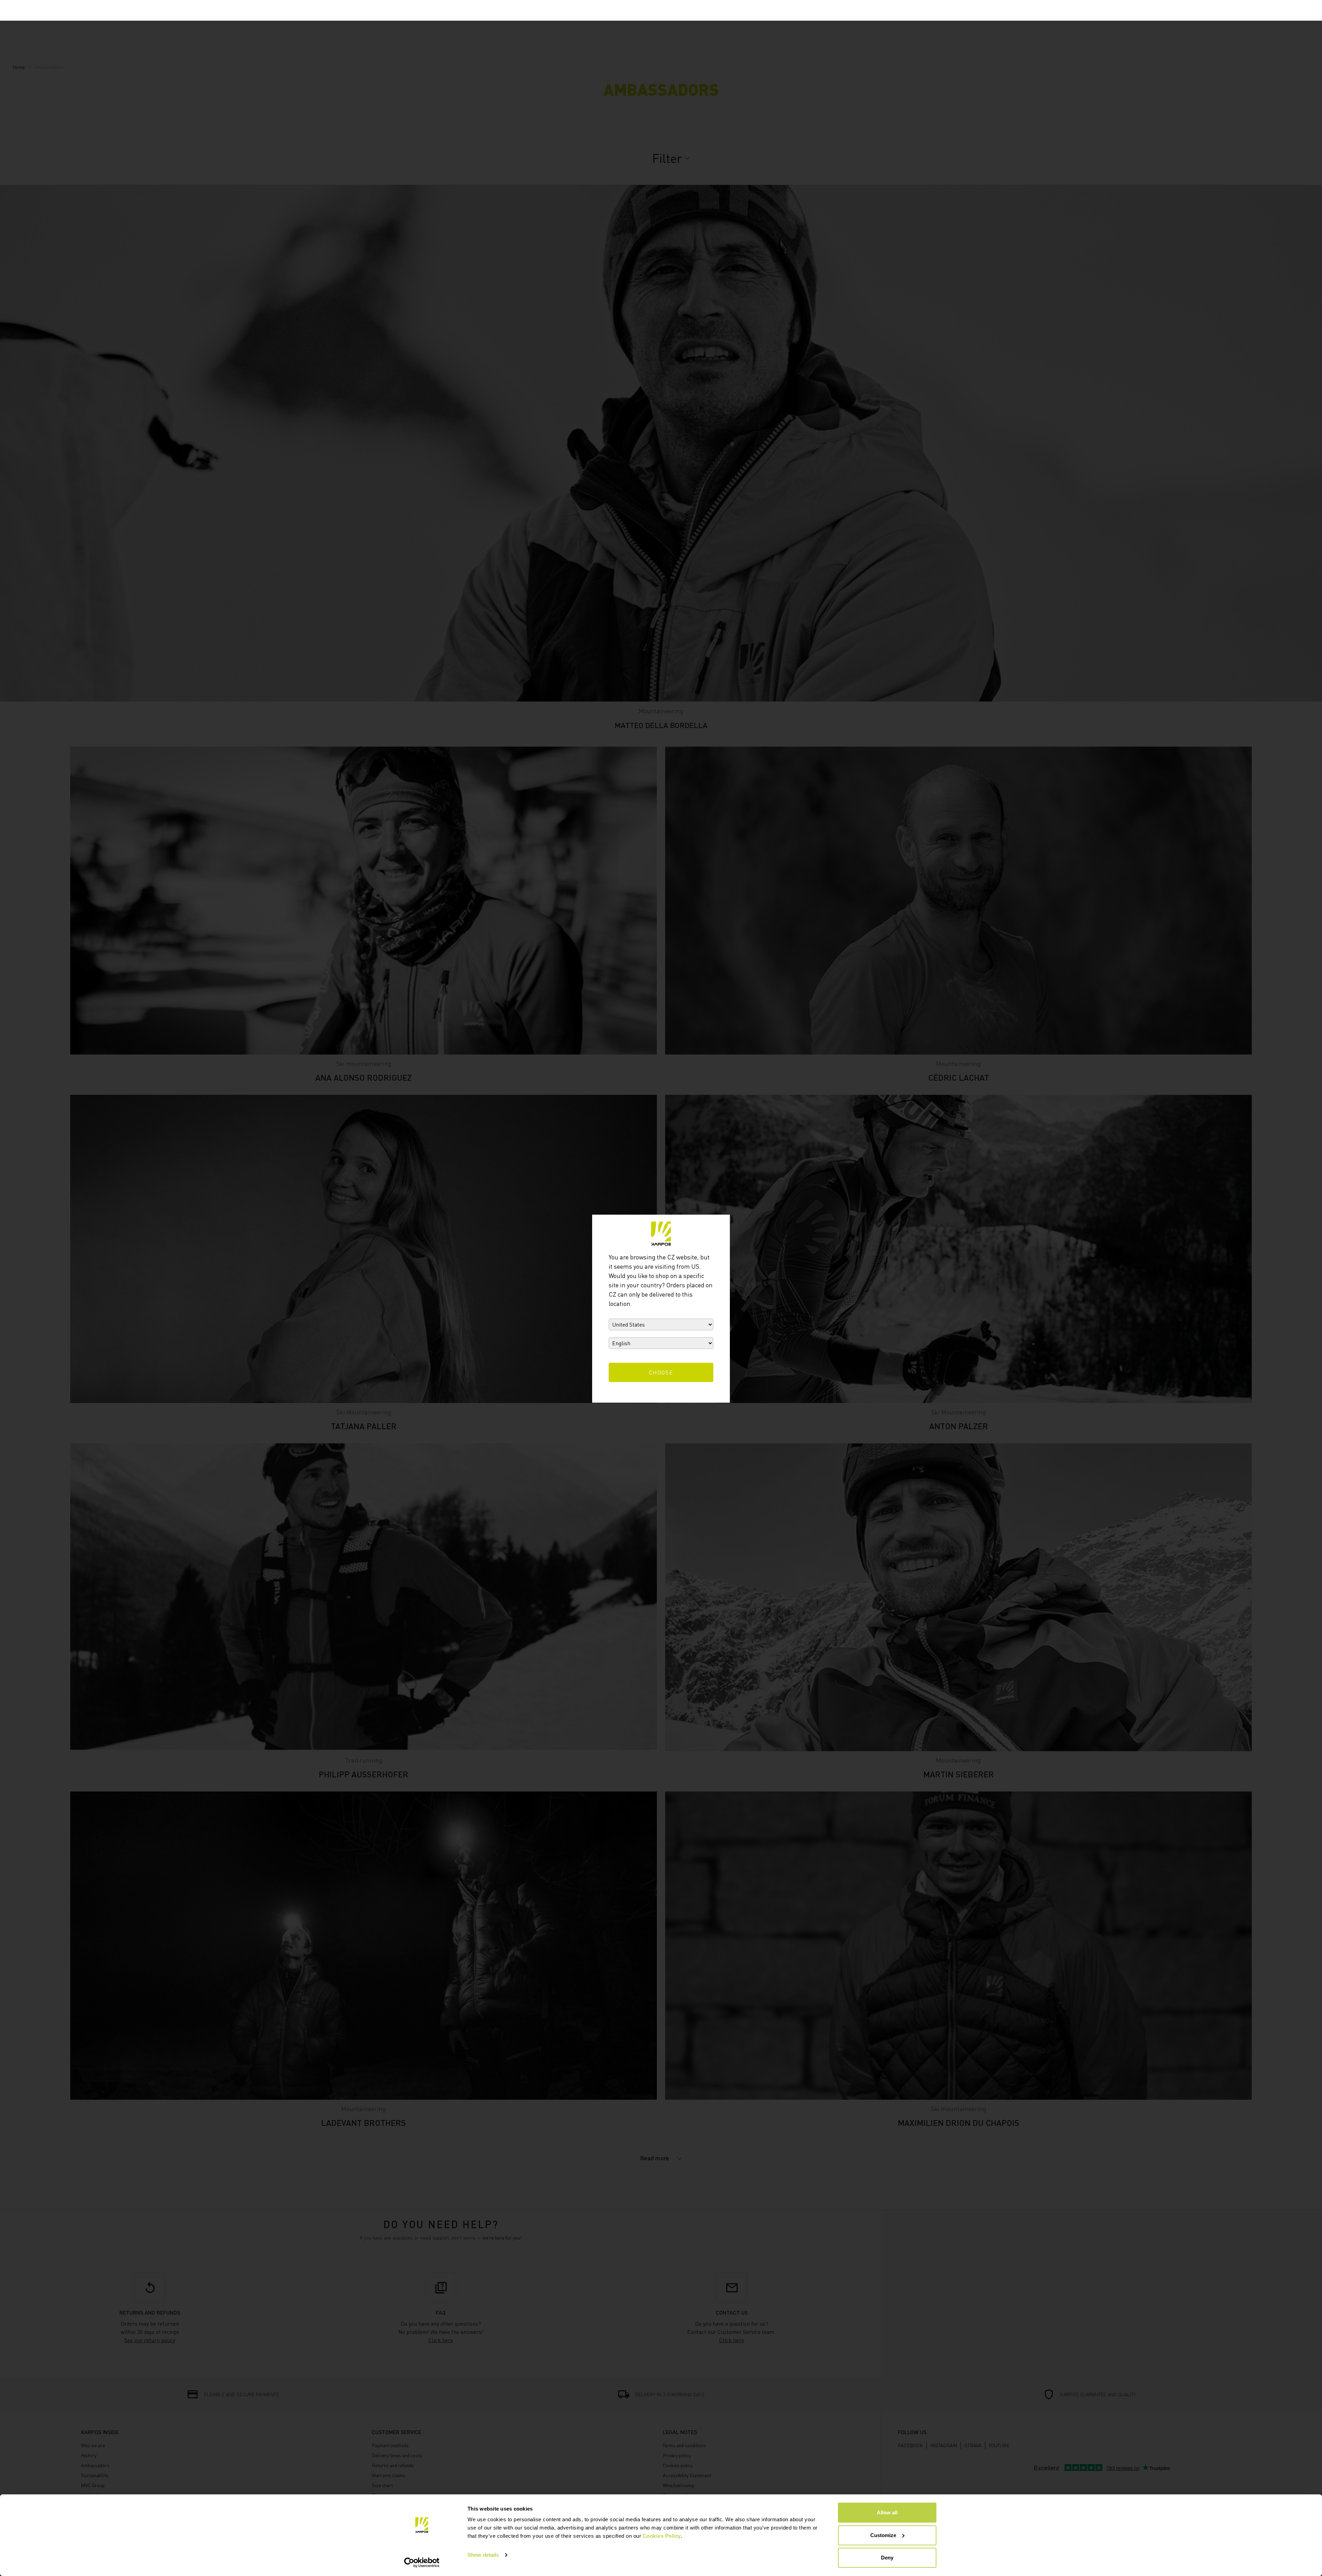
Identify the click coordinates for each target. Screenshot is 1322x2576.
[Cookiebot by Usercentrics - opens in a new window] (422, 2563)
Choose (661, 1372)
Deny (887, 2558)
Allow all (887, 2512)
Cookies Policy (662, 2536)
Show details (483, 2555)
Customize (883, 2535)
